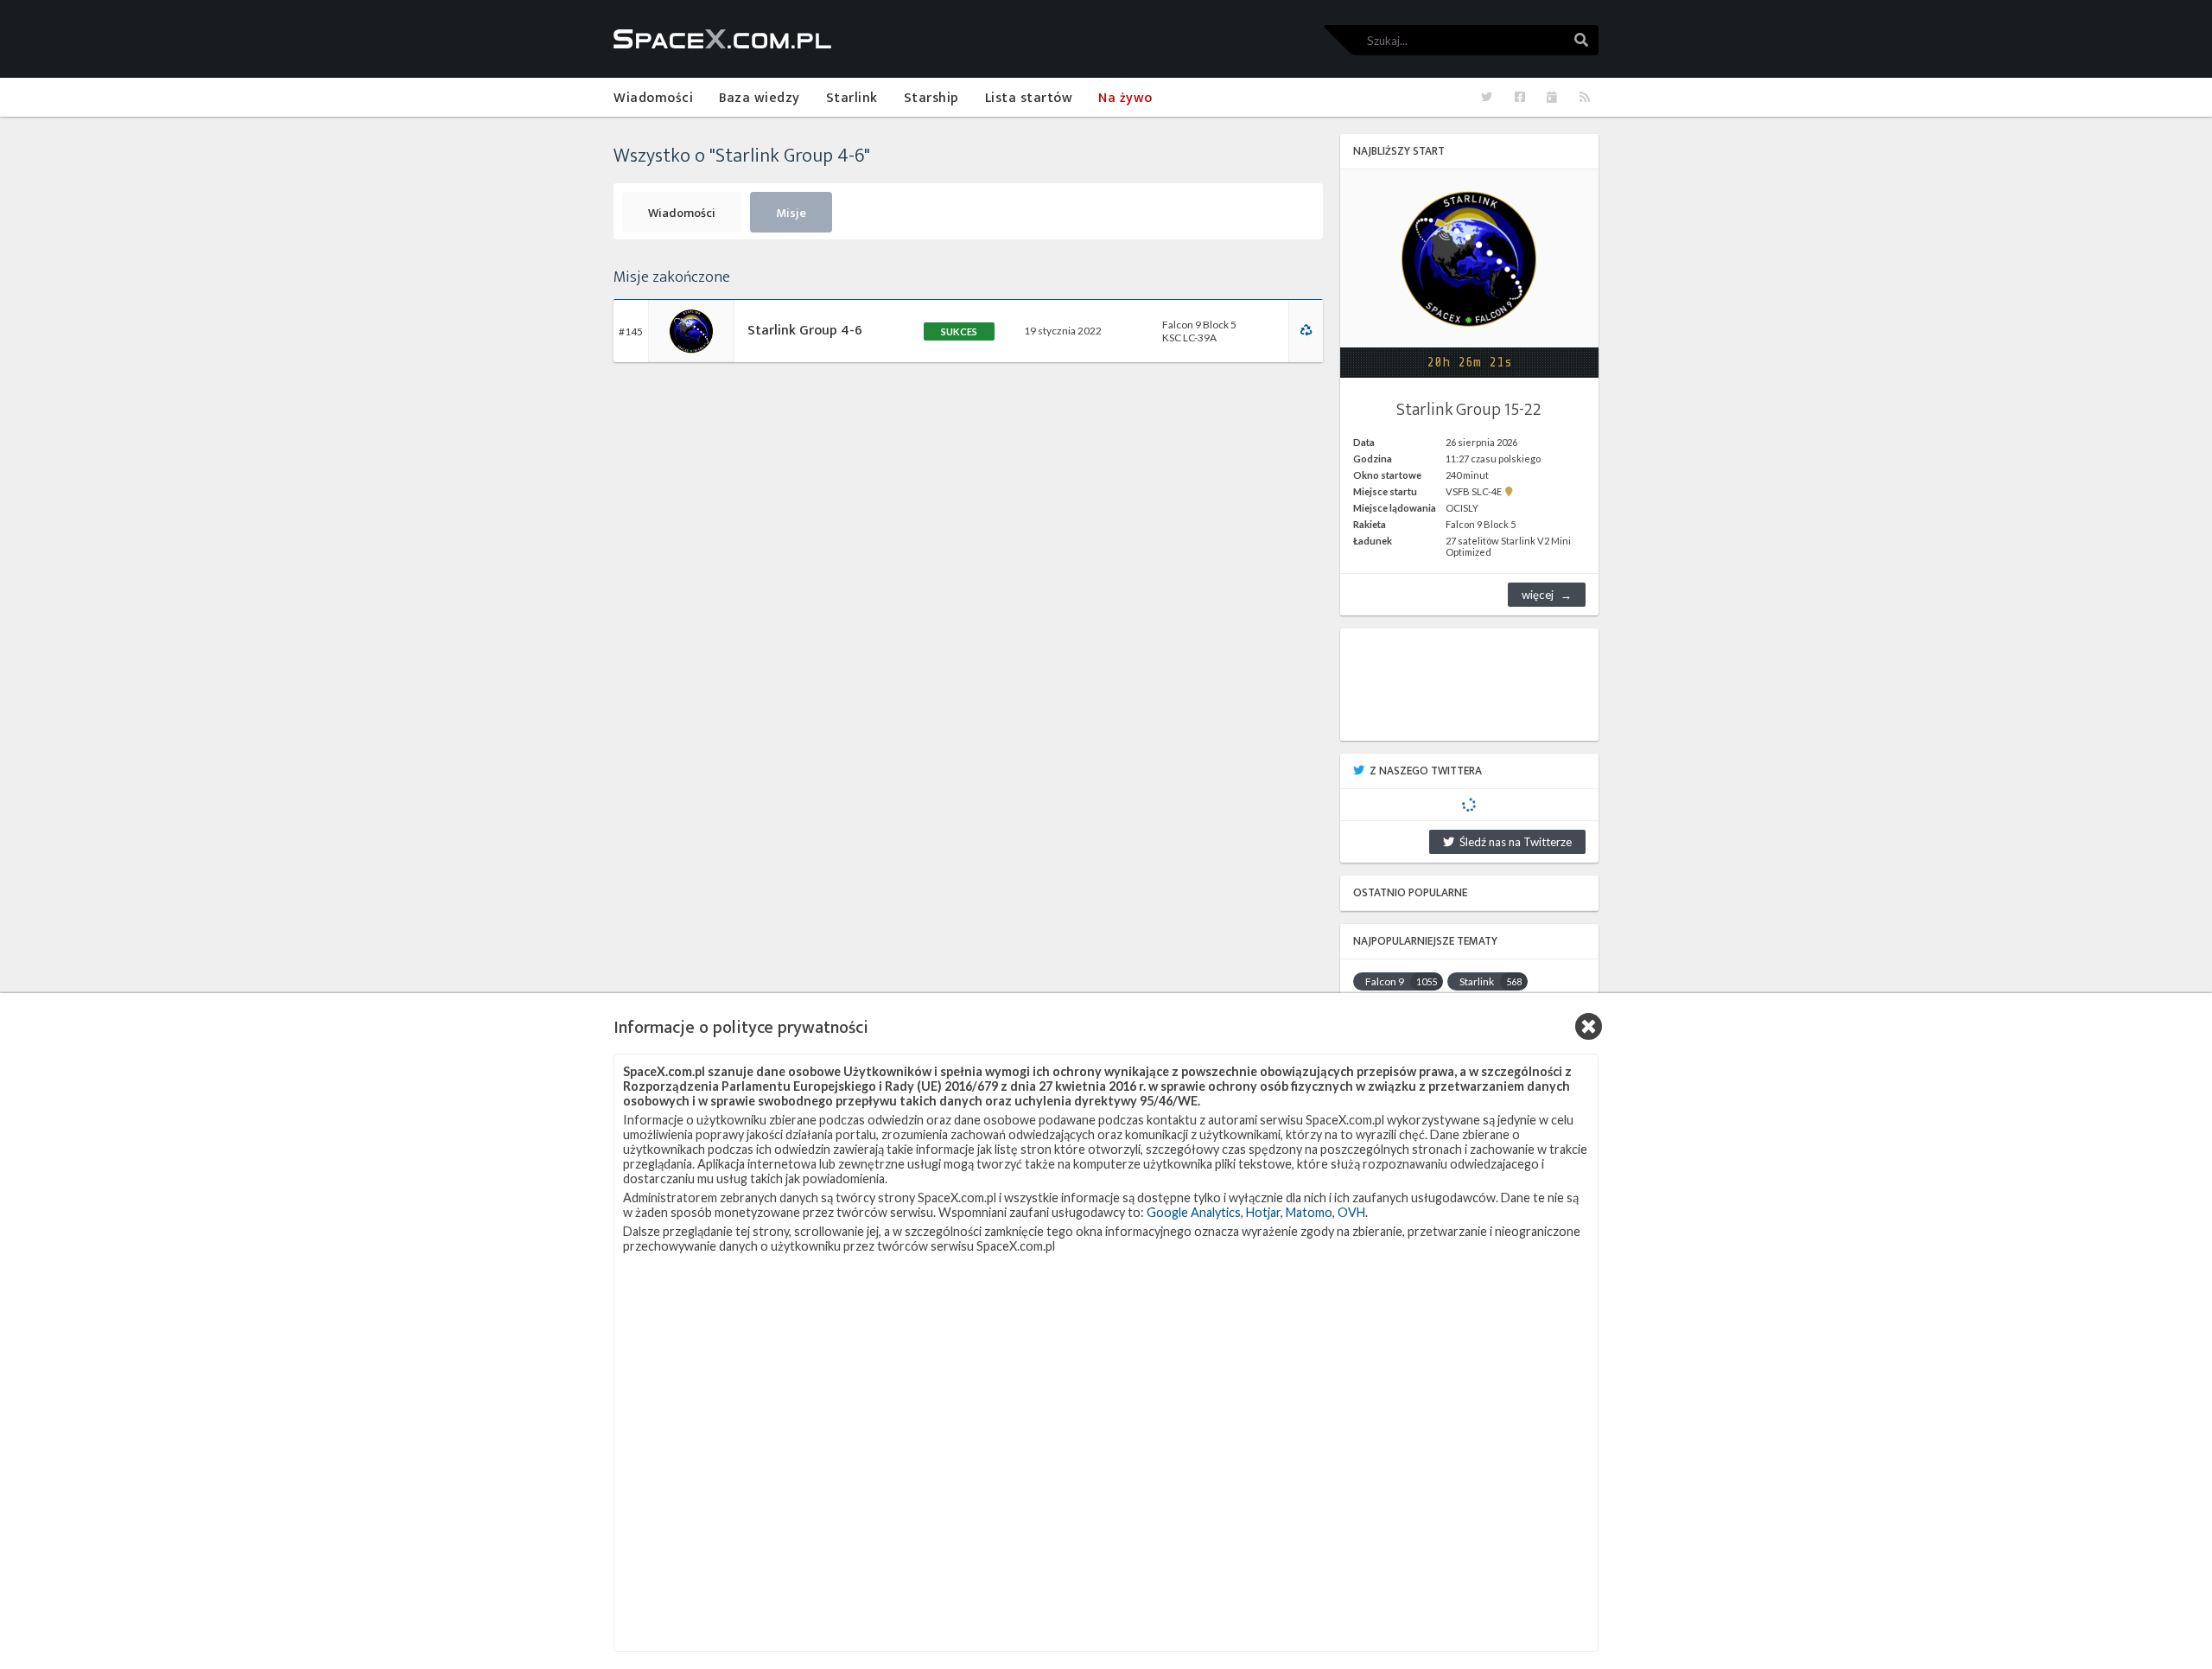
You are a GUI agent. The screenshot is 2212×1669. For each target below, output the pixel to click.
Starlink (1491, 981)
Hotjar (1263, 1211)
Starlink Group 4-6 (805, 331)
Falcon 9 (1401, 981)
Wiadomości (682, 213)
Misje (791, 213)
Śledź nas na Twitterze (1513, 842)
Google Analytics (1194, 1211)
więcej (1538, 595)
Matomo (1309, 1211)
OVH (1351, 1211)
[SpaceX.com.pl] (722, 39)
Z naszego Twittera (1426, 771)
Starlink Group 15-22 (1469, 410)
